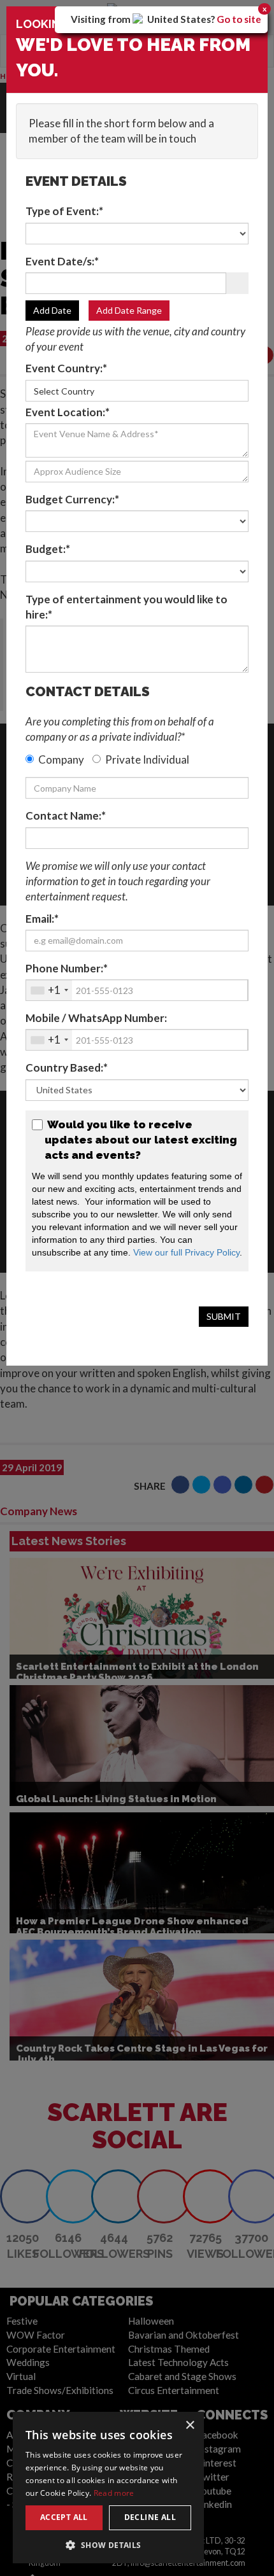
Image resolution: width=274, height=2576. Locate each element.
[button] (108, 2544)
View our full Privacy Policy (186, 1252)
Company (61, 759)
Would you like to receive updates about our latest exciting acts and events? (141, 1140)
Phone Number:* (67, 968)
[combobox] (49, 990)
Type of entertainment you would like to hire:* (126, 607)
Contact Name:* (66, 815)
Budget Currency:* (72, 499)
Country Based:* (67, 1067)
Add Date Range (129, 310)
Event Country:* (66, 368)
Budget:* (48, 549)
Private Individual (147, 759)
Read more (114, 2493)
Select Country (64, 391)
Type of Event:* (64, 211)
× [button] (190, 2425)
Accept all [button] (64, 2517)
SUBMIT (224, 1316)
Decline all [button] (150, 2517)
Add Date (52, 310)
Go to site (239, 19)
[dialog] (108, 2488)
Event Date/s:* (62, 261)
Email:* (42, 919)
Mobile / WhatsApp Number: (96, 1018)
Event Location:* (68, 412)
